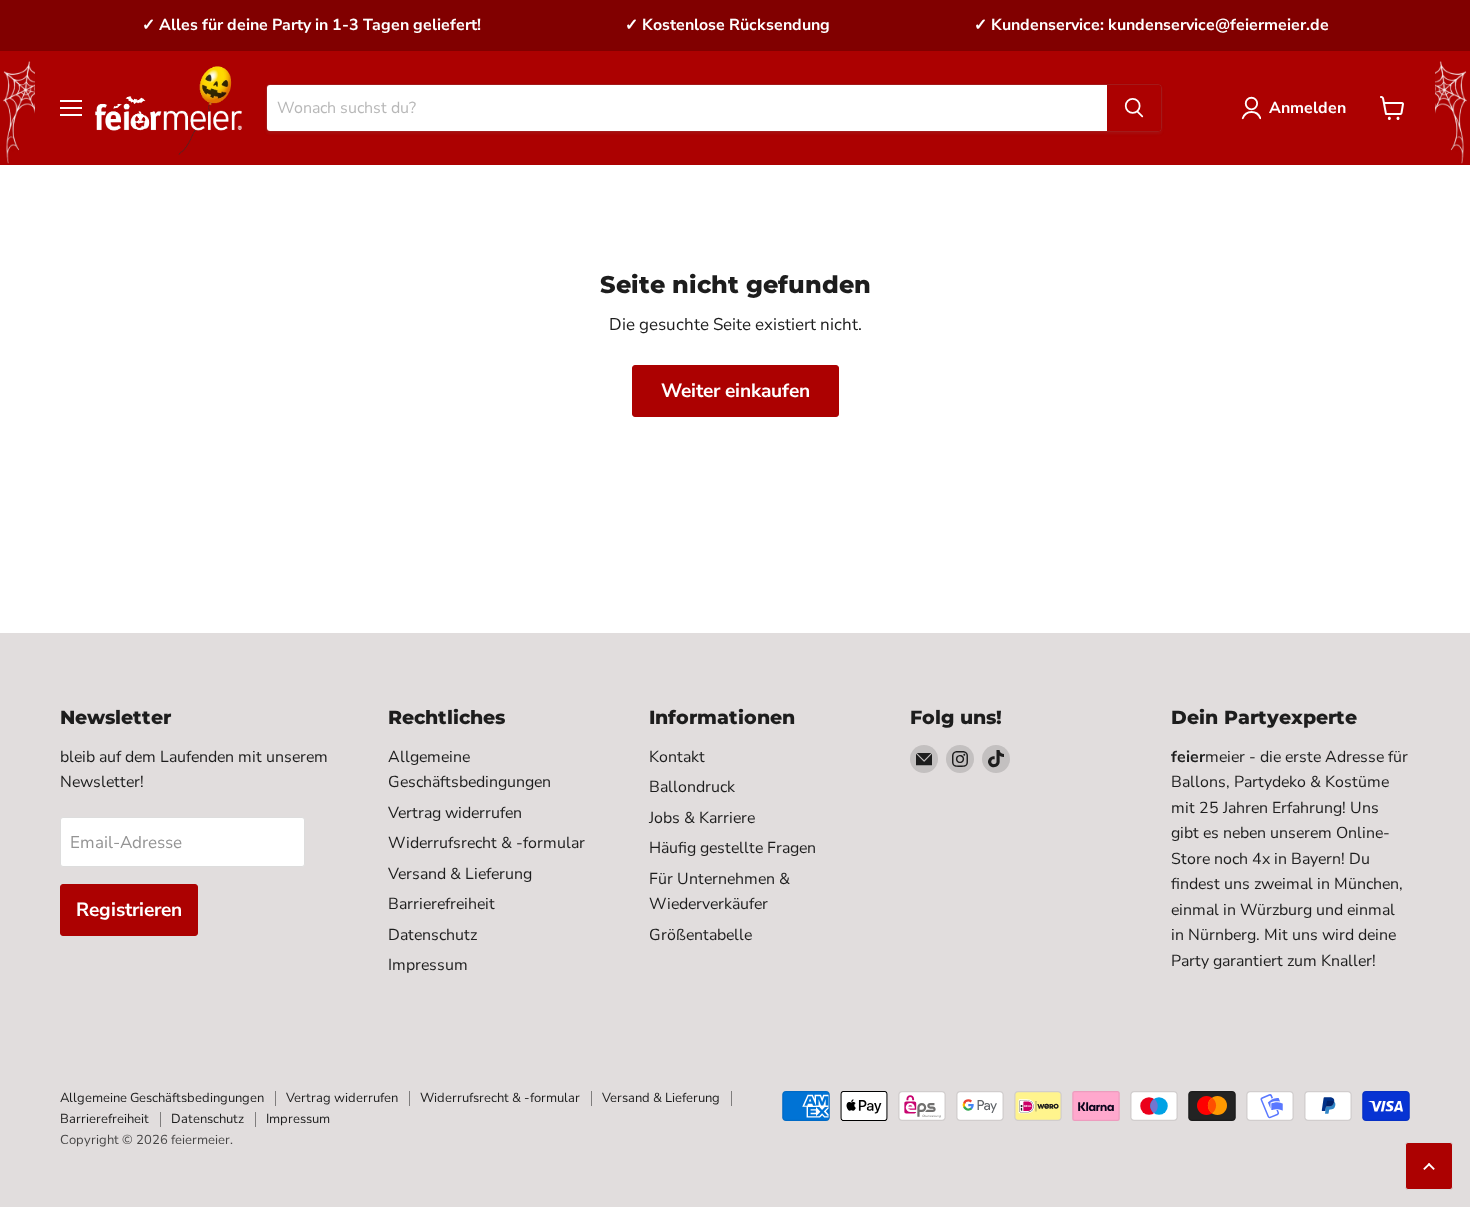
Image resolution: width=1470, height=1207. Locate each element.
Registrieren (129, 910)
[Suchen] (1134, 108)
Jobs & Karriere (702, 818)
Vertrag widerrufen (455, 813)
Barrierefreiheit (441, 904)
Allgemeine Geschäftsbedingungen (162, 1098)
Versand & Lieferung (460, 874)
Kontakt (677, 757)
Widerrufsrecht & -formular (486, 843)
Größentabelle (700, 935)
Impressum (428, 965)
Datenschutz (432, 935)
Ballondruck (692, 787)
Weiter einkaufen (735, 391)
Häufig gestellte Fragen (732, 848)
